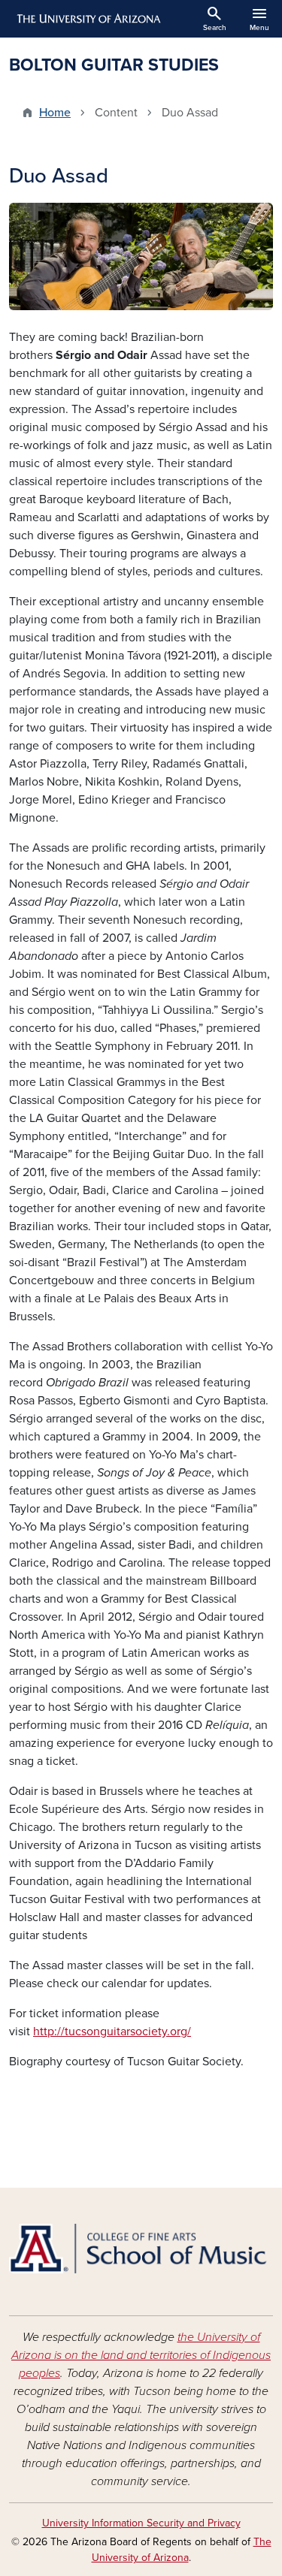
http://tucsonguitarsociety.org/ (112, 2032)
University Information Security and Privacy (141, 2523)
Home (55, 113)
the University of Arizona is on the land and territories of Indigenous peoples (141, 2355)
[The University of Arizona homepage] (88, 19)
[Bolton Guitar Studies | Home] (141, 2249)
